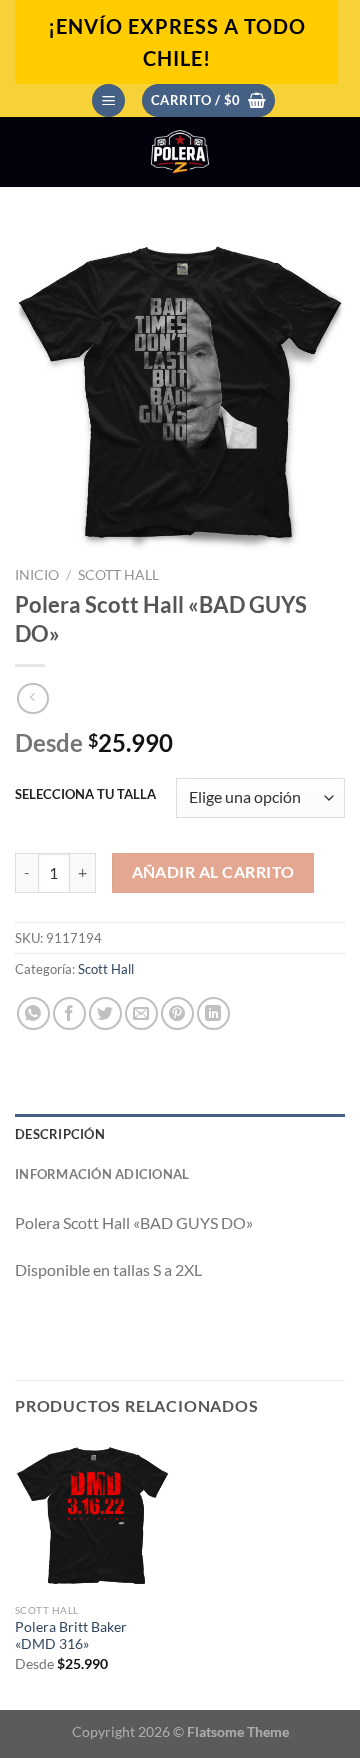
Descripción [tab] (60, 1134)
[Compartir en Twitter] (105, 1013)
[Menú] (108, 100)
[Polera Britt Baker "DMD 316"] (92, 1515)
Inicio (37, 575)
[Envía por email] (141, 1013)
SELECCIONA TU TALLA (85, 795)
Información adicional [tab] (102, 1174)
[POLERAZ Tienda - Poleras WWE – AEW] (180, 152)
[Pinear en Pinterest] (177, 1013)
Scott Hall (118, 575)
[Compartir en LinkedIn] (213, 1013)
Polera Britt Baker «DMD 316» (71, 1636)
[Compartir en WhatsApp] (33, 1013)
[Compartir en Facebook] (69, 1013)
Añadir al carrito (213, 872)
